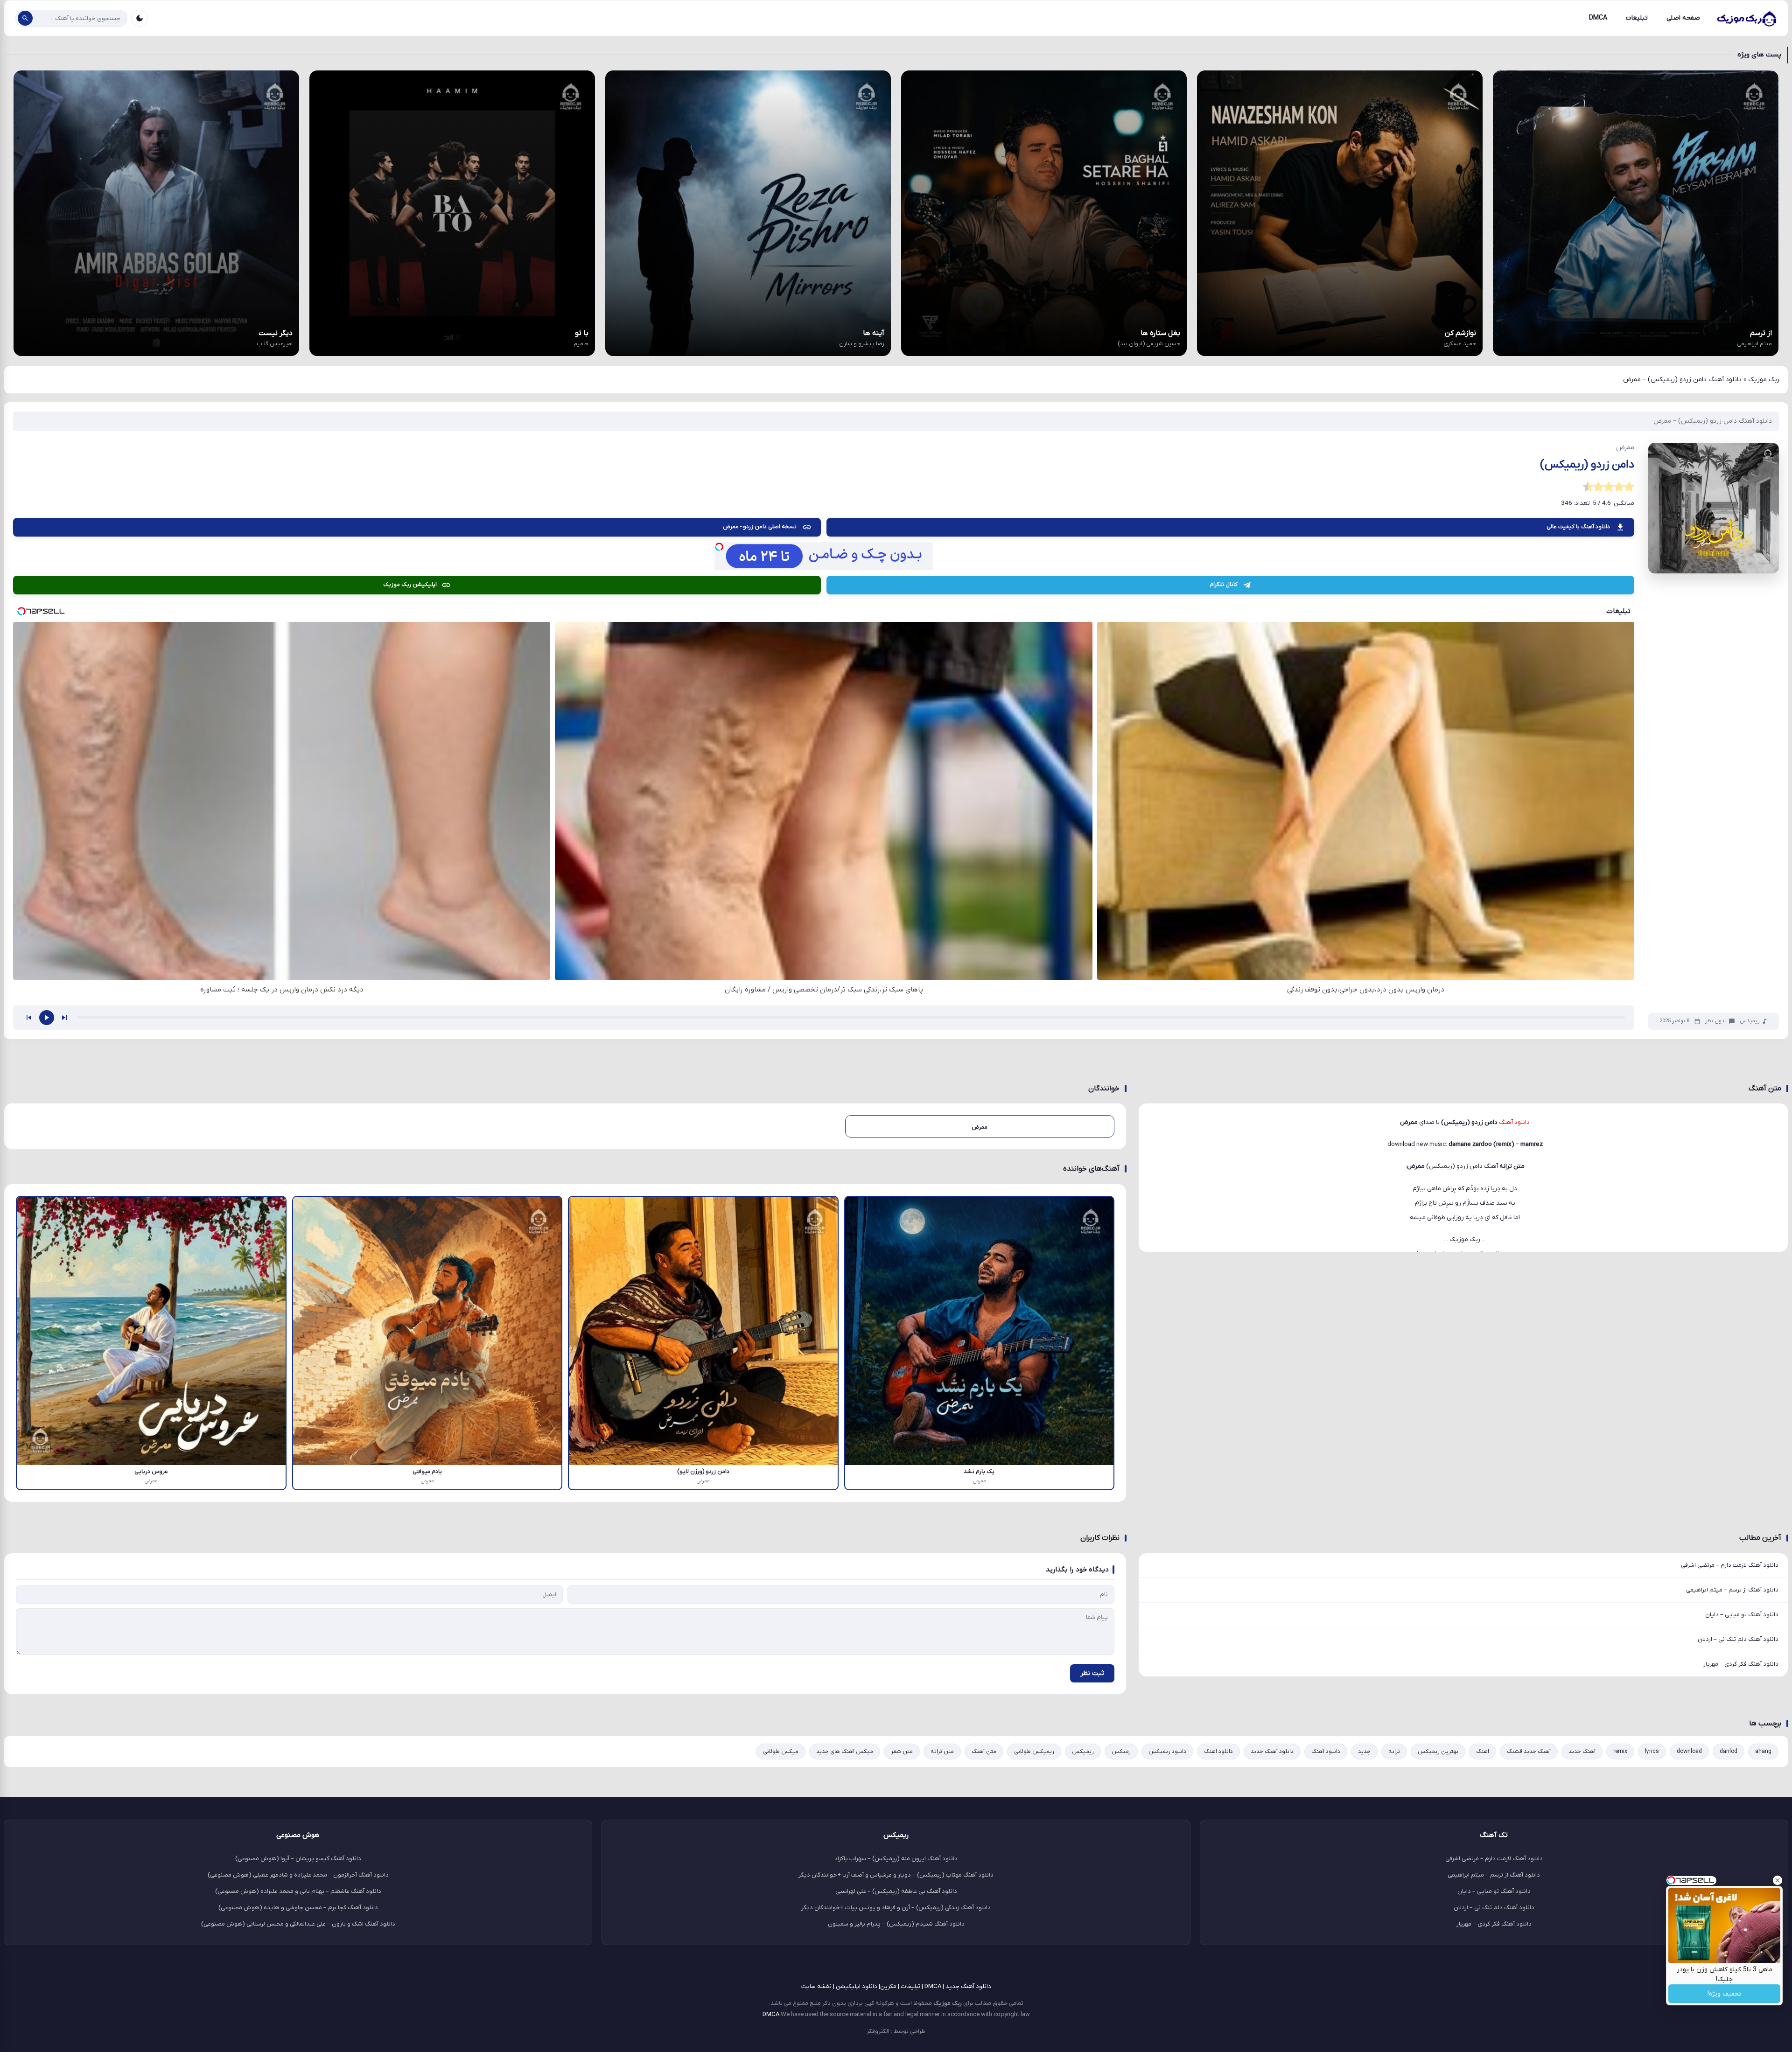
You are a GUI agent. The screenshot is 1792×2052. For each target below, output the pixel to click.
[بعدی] (64, 1018)
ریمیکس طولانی (1034, 1752)
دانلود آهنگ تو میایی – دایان (1742, 1615)
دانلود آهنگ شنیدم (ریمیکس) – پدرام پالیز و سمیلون (896, 1924)
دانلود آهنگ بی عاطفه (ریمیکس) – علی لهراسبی (896, 1891)
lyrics (1652, 1752)
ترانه (1394, 1752)
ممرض (1416, 1166)
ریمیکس (1750, 1021)
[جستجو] (25, 18)
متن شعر (902, 1752)
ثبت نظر (1092, 1673)
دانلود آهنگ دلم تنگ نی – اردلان (1738, 1639)
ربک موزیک (1764, 380)
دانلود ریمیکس (1167, 1752)
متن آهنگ (984, 1752)
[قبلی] (29, 1018)
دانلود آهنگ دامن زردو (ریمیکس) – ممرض (1713, 421)
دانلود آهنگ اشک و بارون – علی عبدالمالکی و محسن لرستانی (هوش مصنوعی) (298, 1924)
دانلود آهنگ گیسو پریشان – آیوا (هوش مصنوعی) (298, 1859)
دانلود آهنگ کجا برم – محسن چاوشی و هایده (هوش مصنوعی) (298, 1908)
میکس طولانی (781, 1752)
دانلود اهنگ (1218, 1752)
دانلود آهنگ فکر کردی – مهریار (1741, 1664)
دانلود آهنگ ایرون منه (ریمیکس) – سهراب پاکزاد (896, 1859)
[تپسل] (719, 547)
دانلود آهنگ (1326, 1752)
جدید (1364, 1752)
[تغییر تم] (140, 18)
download (1689, 1752)
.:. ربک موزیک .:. (1465, 1239)
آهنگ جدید (1582, 1752)
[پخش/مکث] (47, 1018)
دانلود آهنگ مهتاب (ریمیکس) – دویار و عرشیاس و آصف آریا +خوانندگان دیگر (896, 1875)
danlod (1729, 1752)
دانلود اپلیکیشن (857, 1986)
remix (1620, 1752)
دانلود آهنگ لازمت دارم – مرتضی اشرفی (1730, 1565)
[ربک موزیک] (1746, 18)
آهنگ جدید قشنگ (1529, 1752)
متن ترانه (942, 1752)
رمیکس (1121, 1752)
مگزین (888, 1986)
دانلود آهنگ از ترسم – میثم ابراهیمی (1732, 1590)
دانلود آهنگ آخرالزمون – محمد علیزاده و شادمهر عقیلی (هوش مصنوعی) (298, 1875)
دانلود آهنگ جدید (1272, 1752)
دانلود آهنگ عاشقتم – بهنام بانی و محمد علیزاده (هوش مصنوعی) (298, 1891)
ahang (1763, 1752)
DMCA (1598, 18)
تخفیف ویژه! (1725, 1994)
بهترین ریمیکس (1438, 1752)
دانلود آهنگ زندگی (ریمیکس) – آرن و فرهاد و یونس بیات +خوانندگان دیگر (896, 1908)
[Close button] (1778, 1880)
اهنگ (1483, 1752)
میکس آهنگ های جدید (845, 1752)
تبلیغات (1637, 18)
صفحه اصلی (1683, 18)
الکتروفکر (878, 2031)
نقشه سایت (816, 1986)
